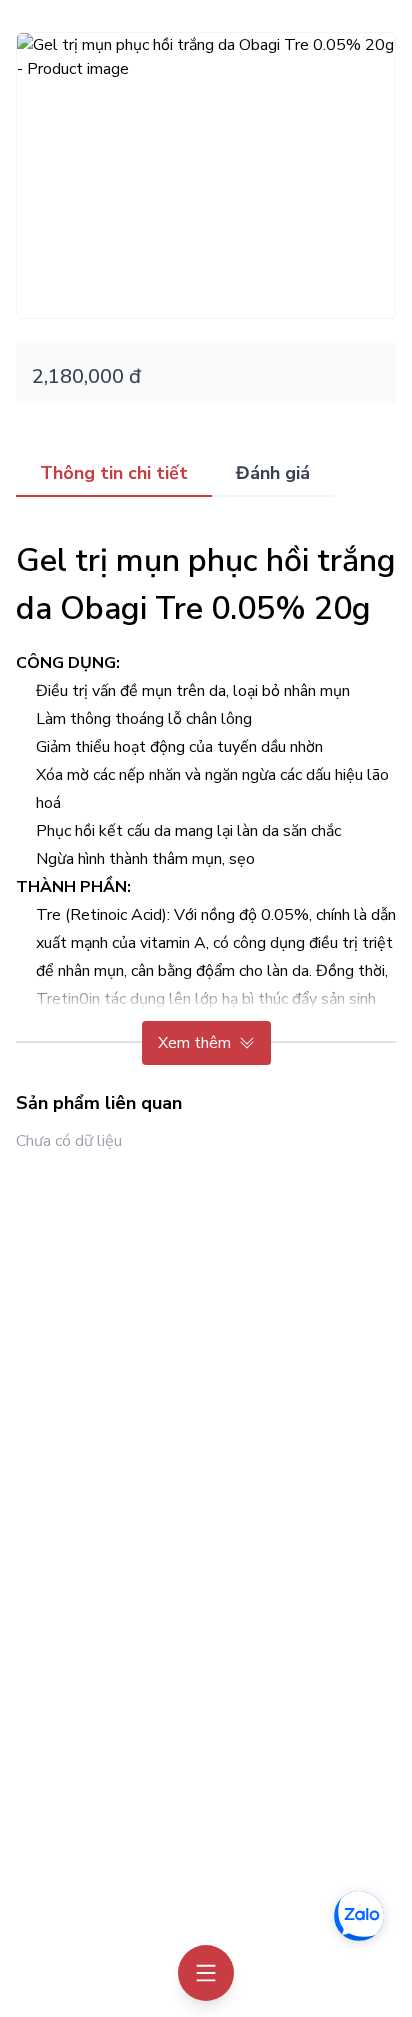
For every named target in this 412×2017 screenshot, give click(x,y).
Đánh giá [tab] (273, 473)
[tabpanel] (206, 793)
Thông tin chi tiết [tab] (114, 473)
